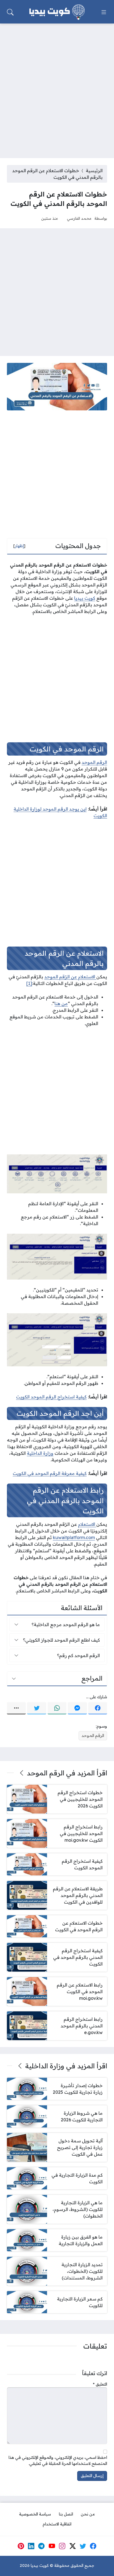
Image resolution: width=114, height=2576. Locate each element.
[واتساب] (57, 1708)
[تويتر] (37, 1708)
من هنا (61, 1003)
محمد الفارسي (79, 218)
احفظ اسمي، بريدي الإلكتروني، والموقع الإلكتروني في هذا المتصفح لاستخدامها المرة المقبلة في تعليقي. (58, 2460)
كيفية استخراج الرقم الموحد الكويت (51, 1397)
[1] (29, 983)
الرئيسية (94, 171)
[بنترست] (21, 2546)
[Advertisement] (57, 87)
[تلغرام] (42, 2546)
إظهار (19, 546)
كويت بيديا (85, 598)
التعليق (100, 2384)
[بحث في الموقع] (10, 12)
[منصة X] (72, 2546)
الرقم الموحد (94, 762)
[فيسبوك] (98, 1708)
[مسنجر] (77, 1708)
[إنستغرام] (62, 2546)
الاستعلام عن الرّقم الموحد (70, 977)
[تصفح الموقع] (104, 12)
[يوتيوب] (52, 2546)
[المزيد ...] (16, 1708)
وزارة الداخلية (40, 1453)
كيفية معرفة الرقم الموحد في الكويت (50, 1473)
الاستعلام (87, 1524)
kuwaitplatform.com (74, 1537)
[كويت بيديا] (57, 12)
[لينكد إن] (31, 2546)
